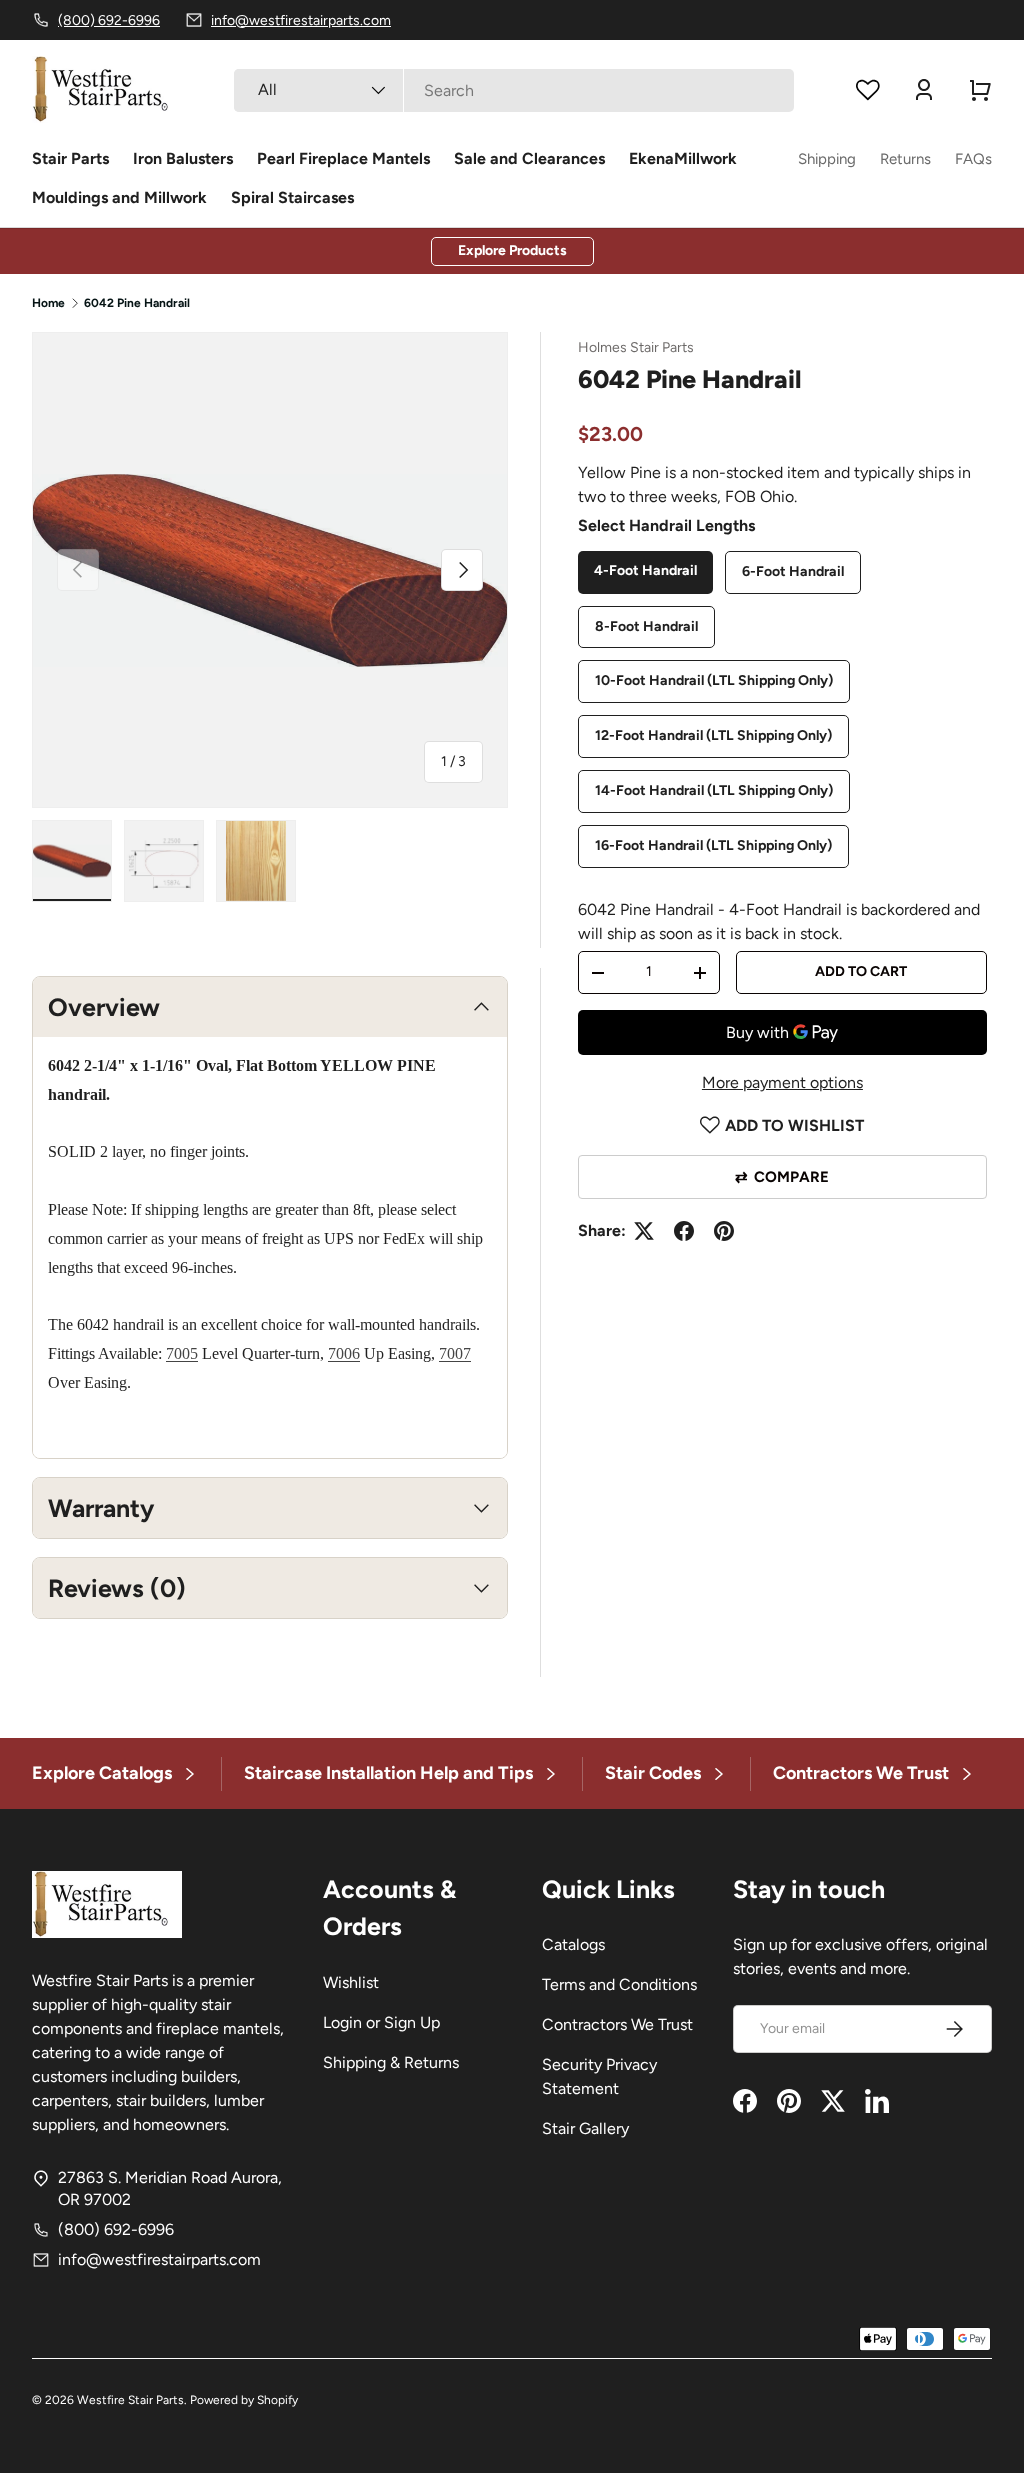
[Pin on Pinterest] (724, 1231)
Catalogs (573, 1944)
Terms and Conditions (619, 1984)
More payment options (782, 1082)
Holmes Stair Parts (636, 347)
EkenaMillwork (683, 158)
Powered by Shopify (244, 2400)
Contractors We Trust (617, 2024)
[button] (980, 90)
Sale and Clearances (529, 158)
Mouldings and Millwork (119, 197)
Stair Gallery (585, 2128)
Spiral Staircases (292, 197)
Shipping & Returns (391, 2062)
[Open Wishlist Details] (868, 90)
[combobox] (514, 90)
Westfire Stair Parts (130, 2400)
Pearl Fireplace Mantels (343, 158)
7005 (182, 1353)
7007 (455, 1353)
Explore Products (512, 250)
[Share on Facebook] (684, 1231)
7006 (344, 1353)
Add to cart (861, 971)
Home (48, 303)
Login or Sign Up (381, 2022)
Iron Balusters (183, 158)
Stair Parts (70, 158)
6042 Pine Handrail (137, 303)
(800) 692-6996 (116, 2229)
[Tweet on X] (644, 1231)
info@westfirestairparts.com (159, 2259)
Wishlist (351, 1982)
